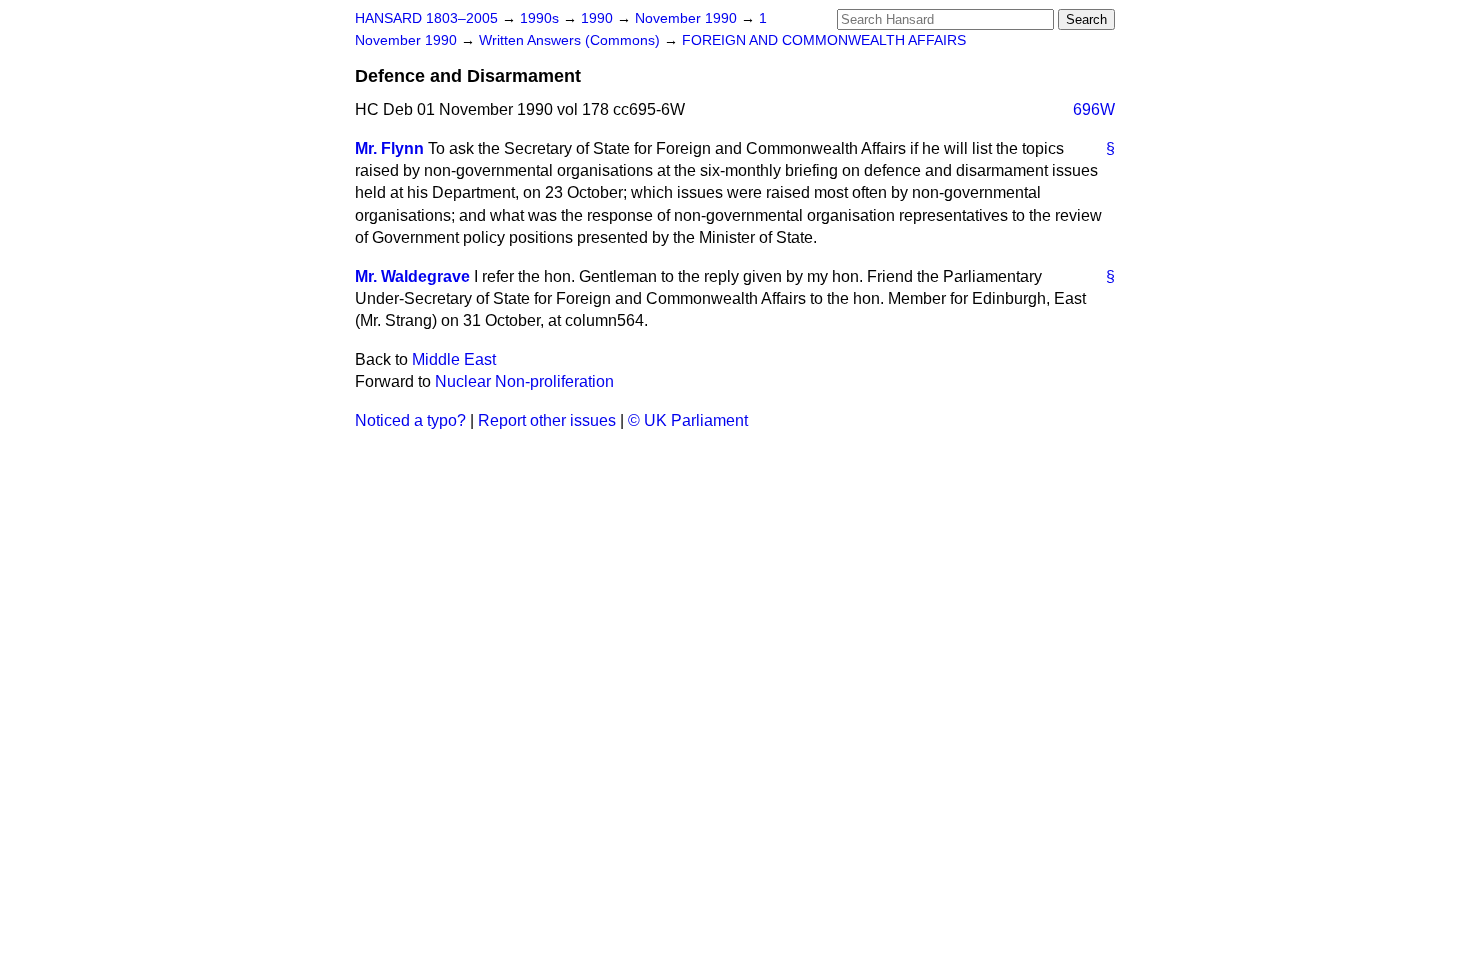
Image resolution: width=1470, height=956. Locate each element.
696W (1094, 109)
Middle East (454, 359)
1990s (541, 18)
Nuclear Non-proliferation (524, 381)
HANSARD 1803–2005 (426, 18)
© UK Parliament (688, 420)
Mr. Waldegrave (412, 276)
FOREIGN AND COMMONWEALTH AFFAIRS (824, 40)
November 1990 (688, 18)
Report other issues (547, 420)
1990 (599, 18)
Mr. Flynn (389, 148)
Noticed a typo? (410, 420)
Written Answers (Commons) (571, 40)
